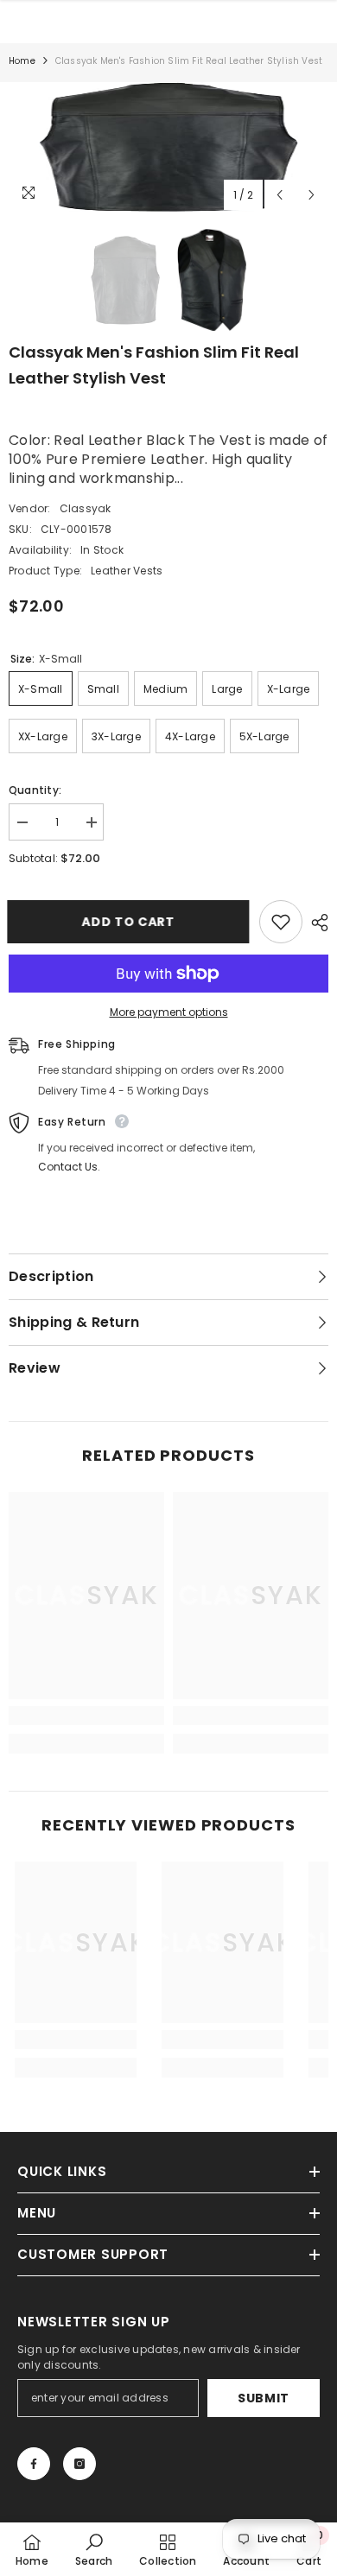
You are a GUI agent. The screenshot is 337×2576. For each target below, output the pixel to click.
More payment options (169, 1012)
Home (22, 61)
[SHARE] (315, 923)
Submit (264, 2398)
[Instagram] (79, 2464)
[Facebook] (34, 2464)
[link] (86, 1716)
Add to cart (130, 922)
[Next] (312, 195)
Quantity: (35, 790)
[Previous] (280, 195)
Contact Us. (69, 1167)
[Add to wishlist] (281, 922)
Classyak (86, 508)
